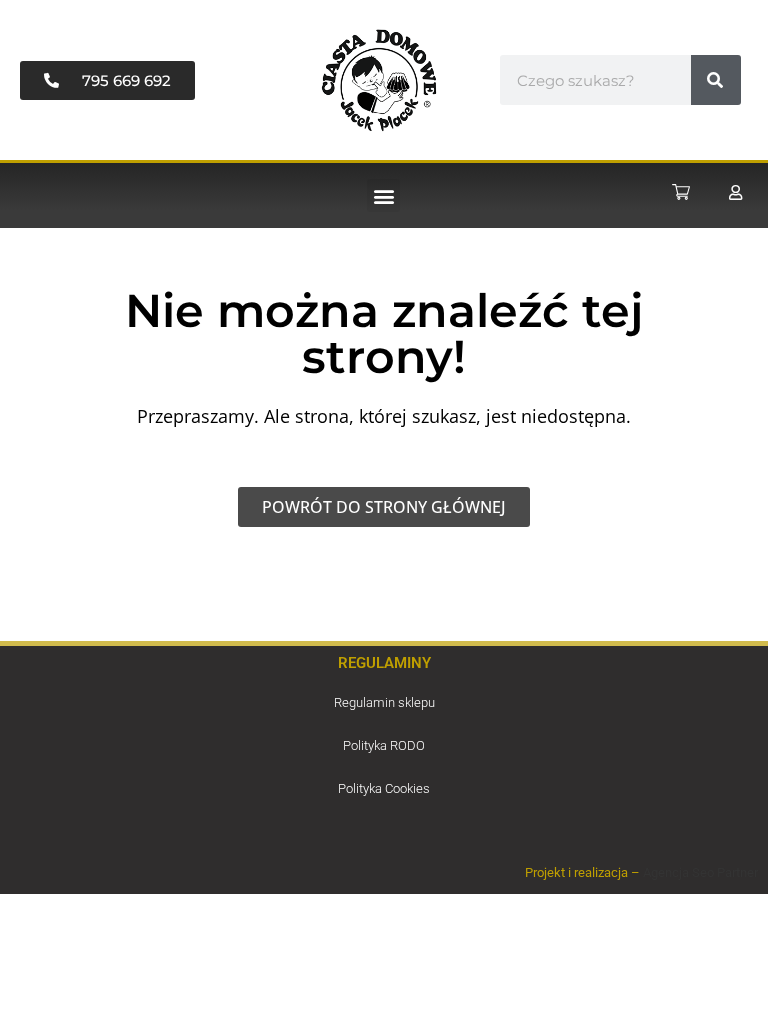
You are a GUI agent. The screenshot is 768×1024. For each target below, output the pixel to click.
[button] (383, 195)
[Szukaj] (716, 80)
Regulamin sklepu (384, 702)
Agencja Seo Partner (700, 872)
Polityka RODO (384, 745)
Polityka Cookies (384, 788)
